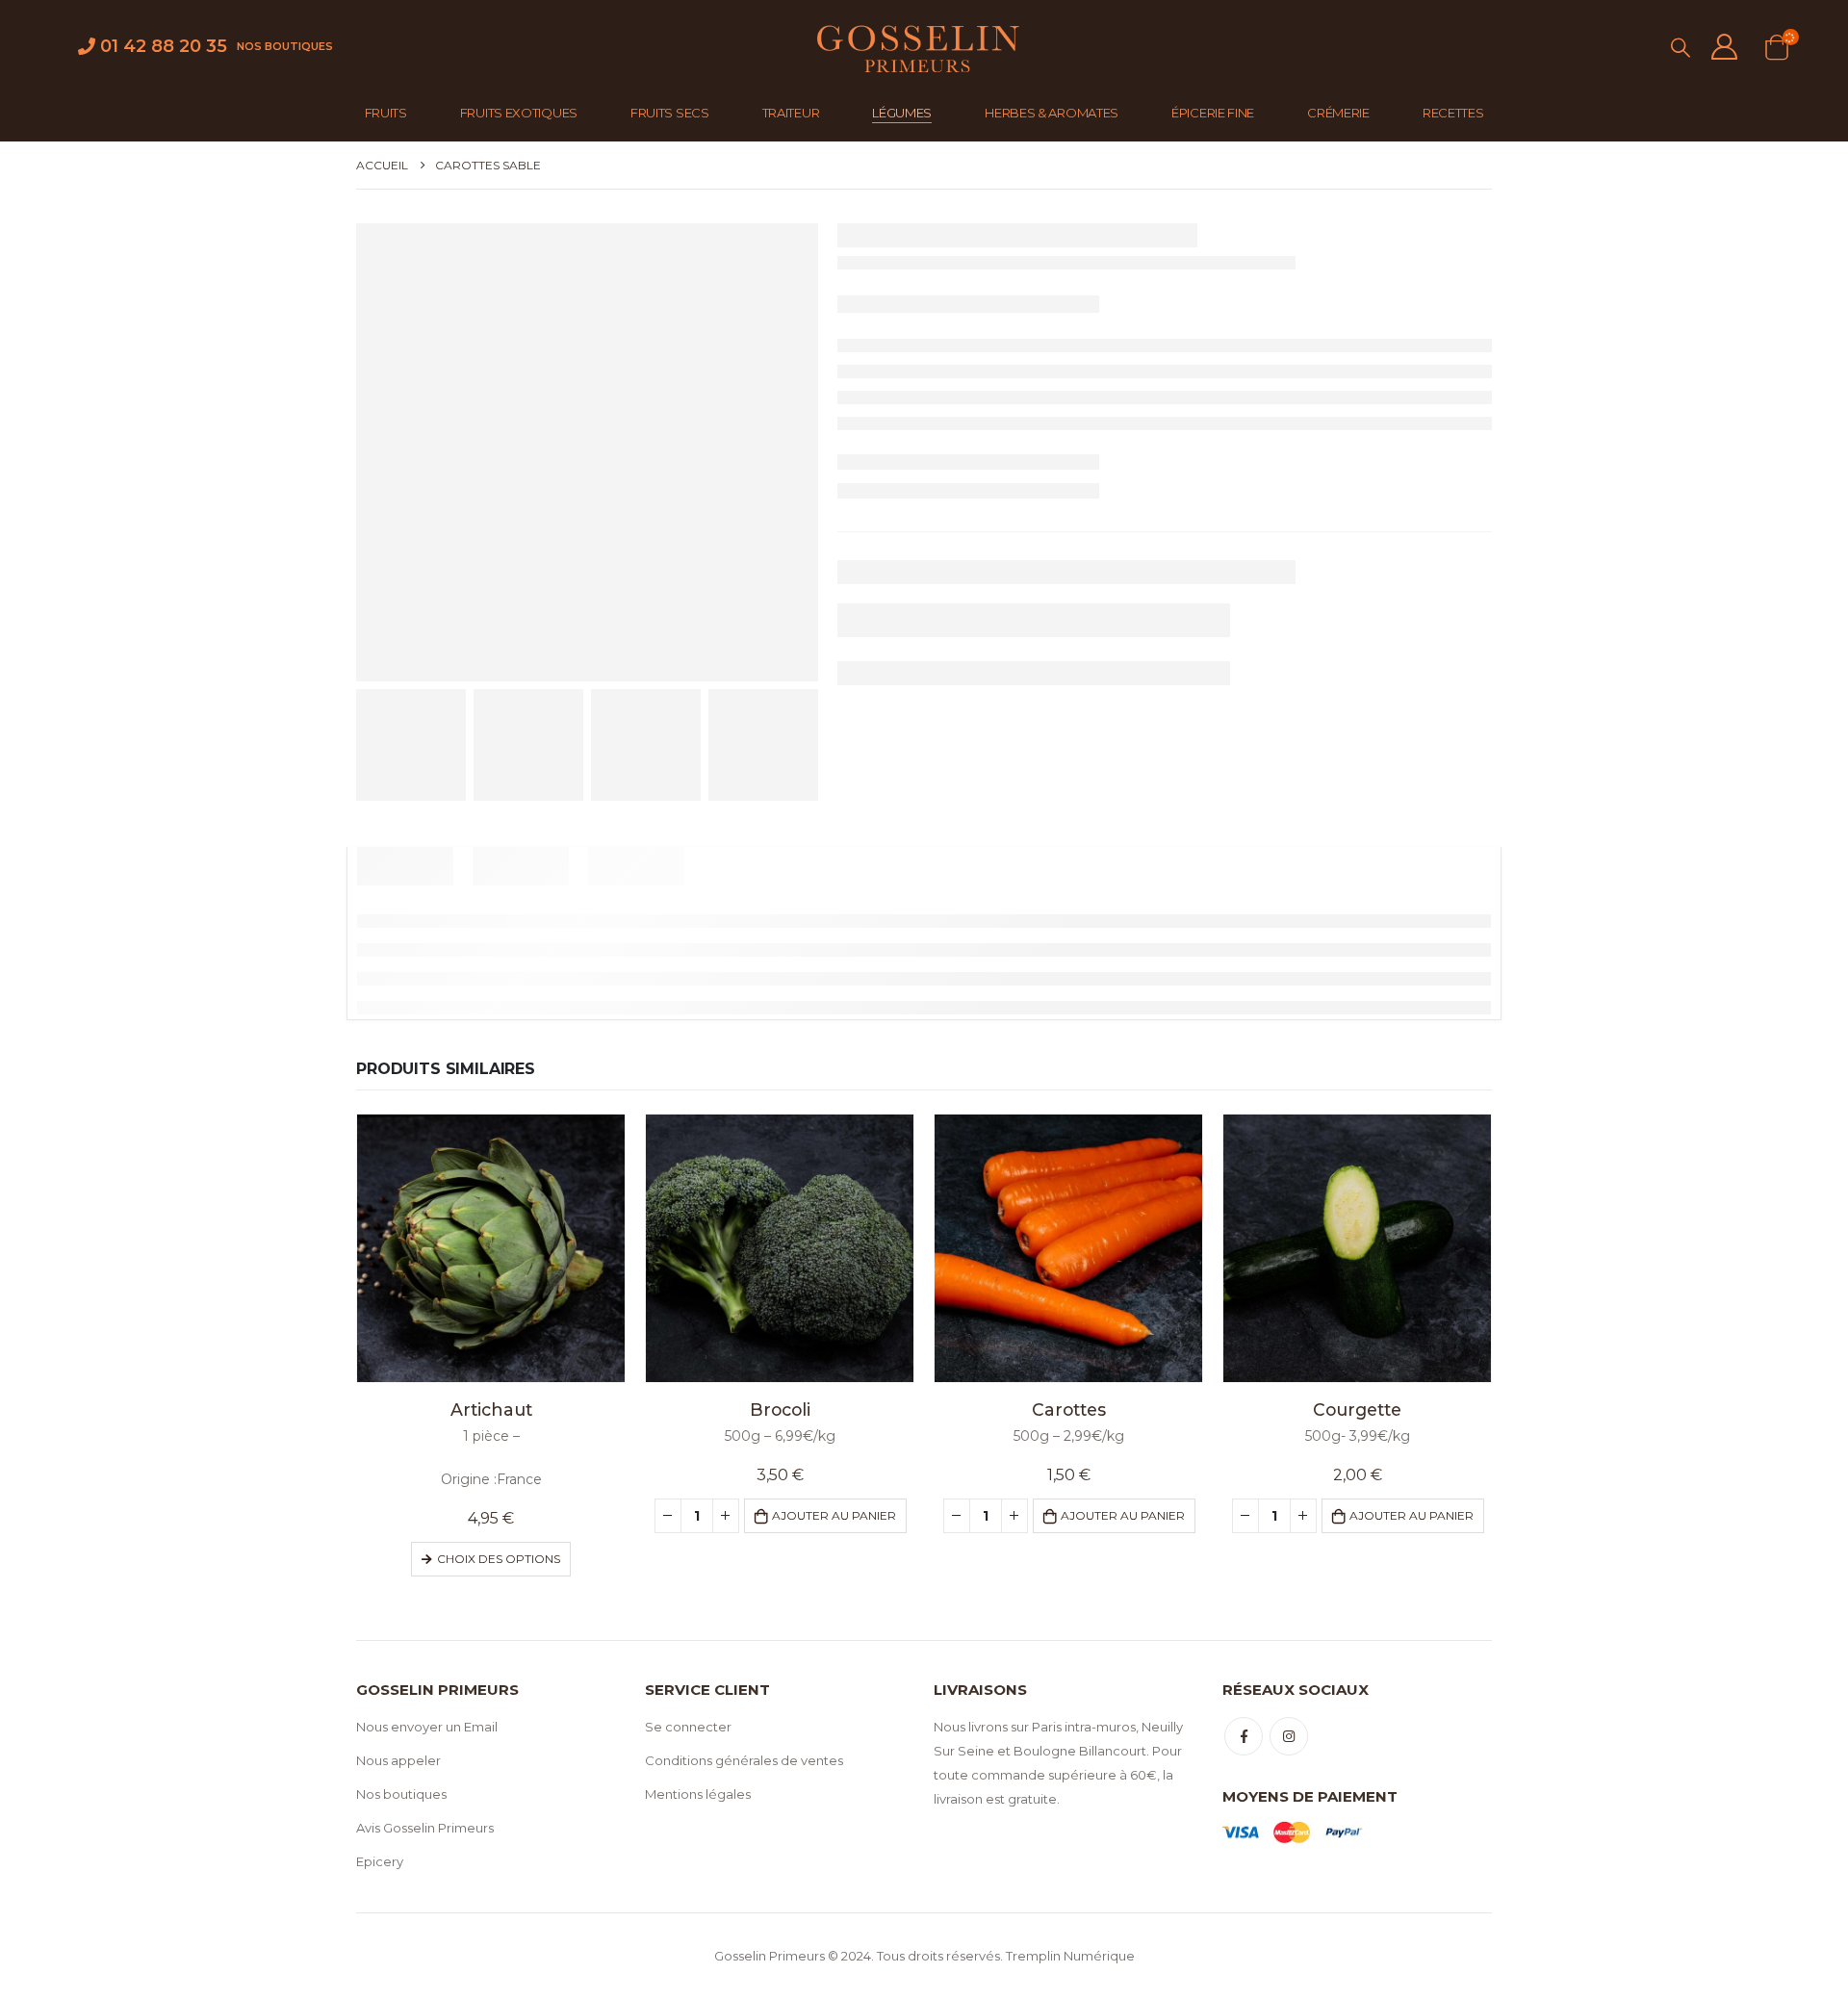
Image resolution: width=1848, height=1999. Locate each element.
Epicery (380, 1861)
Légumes (902, 113)
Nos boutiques (285, 46)
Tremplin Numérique (1070, 1956)
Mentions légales (698, 1794)
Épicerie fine (1213, 113)
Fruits (386, 113)
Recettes (1453, 113)
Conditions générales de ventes (744, 1760)
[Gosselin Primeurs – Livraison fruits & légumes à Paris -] (916, 47)
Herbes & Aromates (1052, 113)
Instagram (1289, 1736)
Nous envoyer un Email (427, 1727)
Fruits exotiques (519, 113)
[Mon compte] (1725, 47)
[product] (491, 1248)
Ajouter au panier (834, 1515)
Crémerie (1338, 113)
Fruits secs (670, 113)
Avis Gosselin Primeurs (425, 1828)
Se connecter (688, 1727)
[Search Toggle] (1681, 48)
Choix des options (499, 1559)
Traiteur (791, 113)
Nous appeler (398, 1760)
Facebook (1244, 1736)
